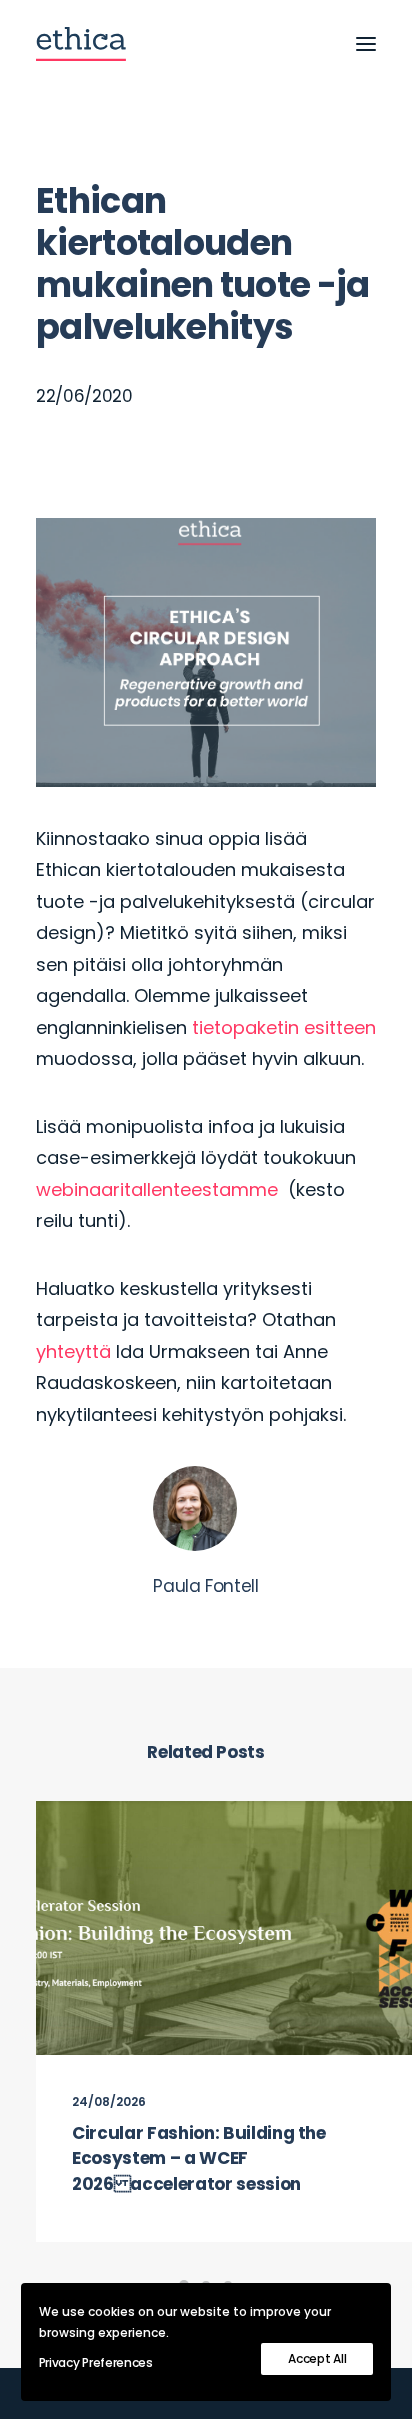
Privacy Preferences (96, 2362)
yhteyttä (73, 1351)
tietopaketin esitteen (284, 1027)
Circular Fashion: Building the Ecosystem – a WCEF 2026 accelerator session (199, 2158)
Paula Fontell (206, 1586)
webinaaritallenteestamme (162, 1189)
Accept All (317, 2358)
